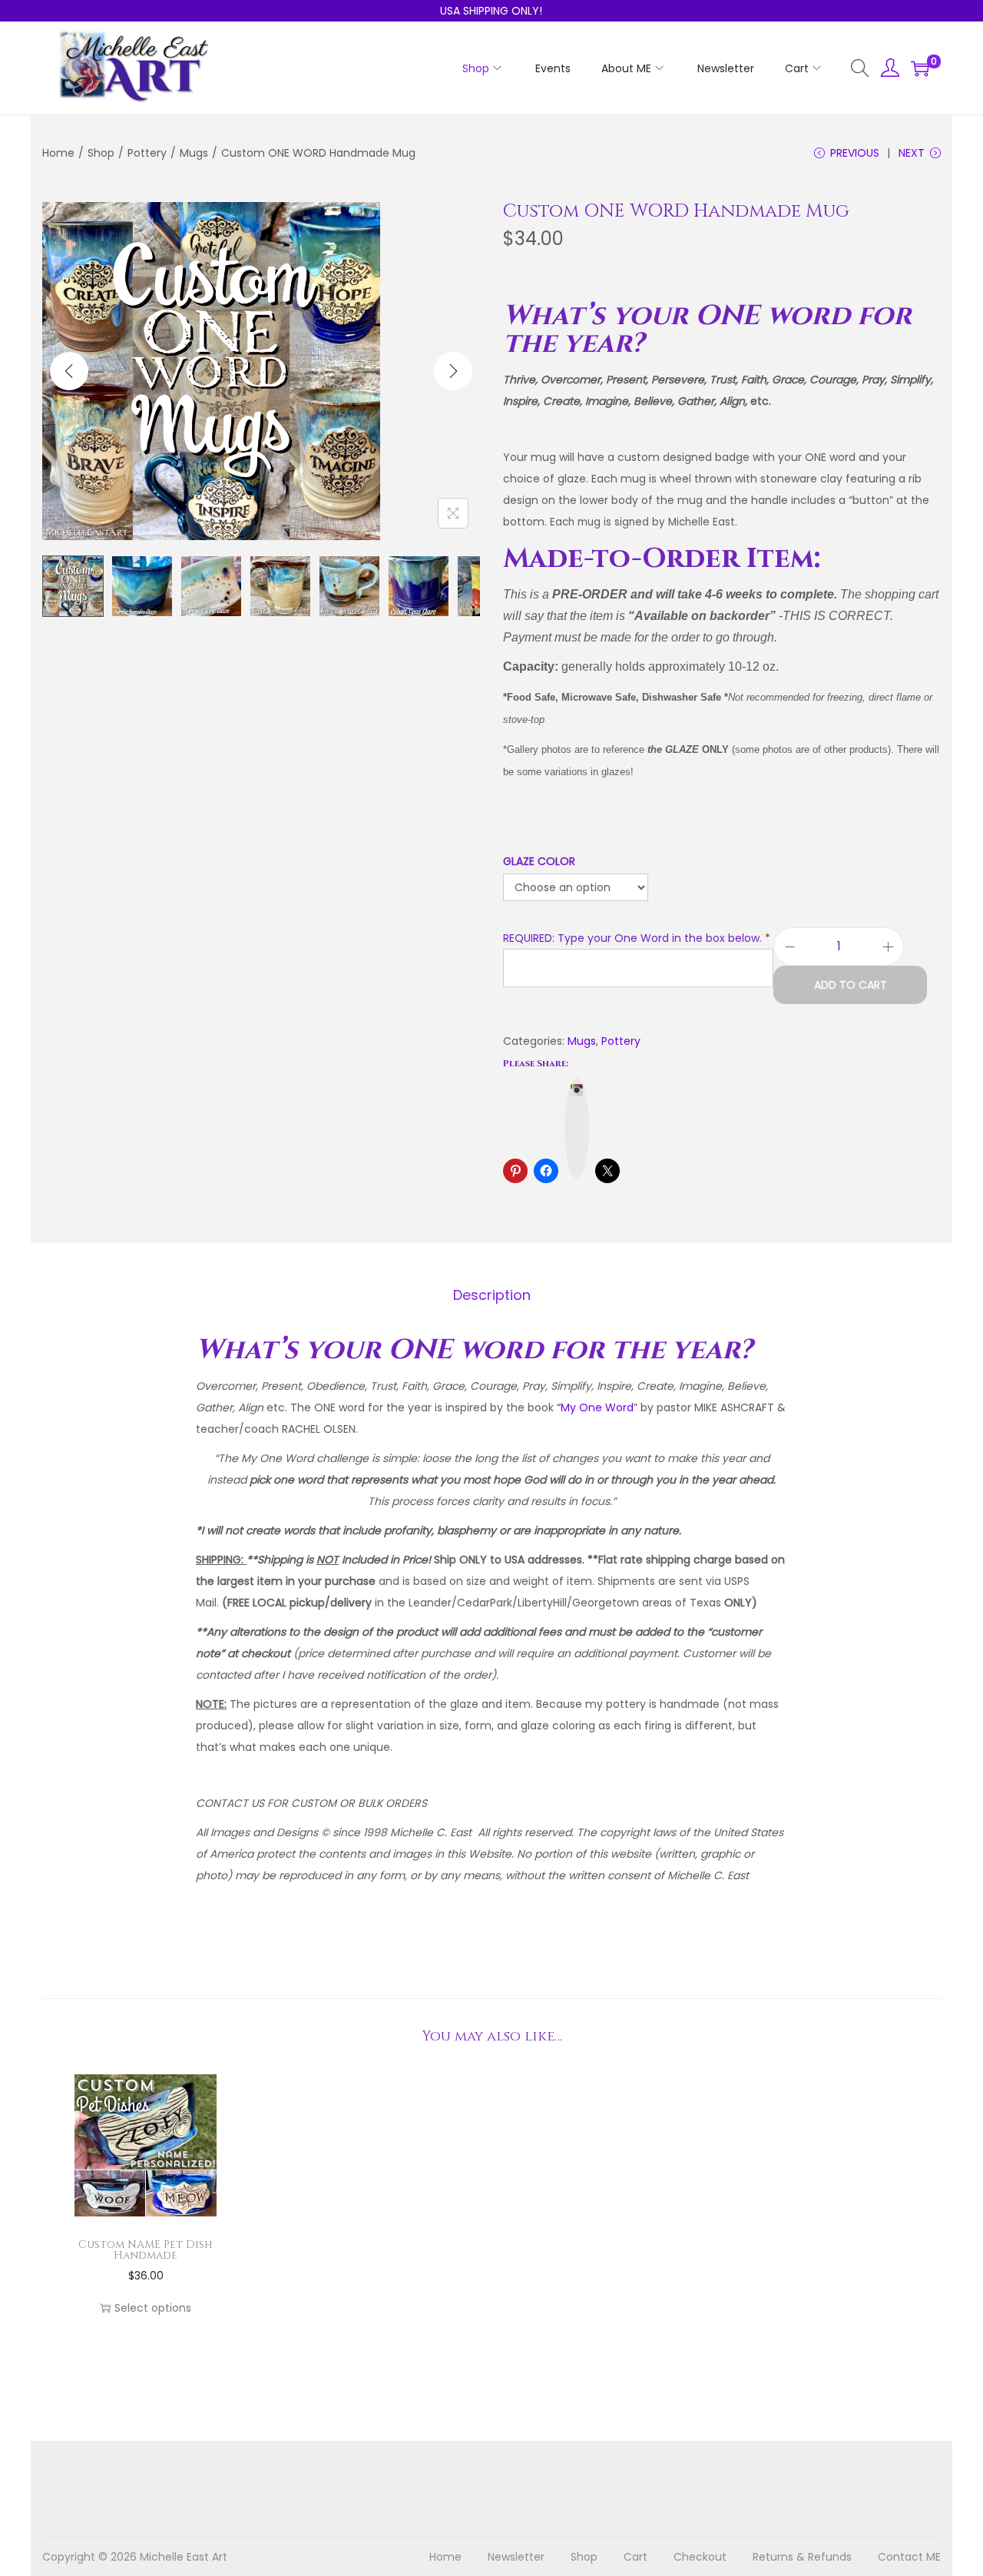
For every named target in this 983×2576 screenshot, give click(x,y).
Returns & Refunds (802, 2557)
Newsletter (516, 2557)
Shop (101, 153)
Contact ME (909, 2557)
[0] (920, 68)
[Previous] (69, 371)
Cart (635, 2557)
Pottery (147, 153)
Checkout (700, 2557)
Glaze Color (539, 861)
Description (492, 1295)
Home (58, 153)
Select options (153, 2308)
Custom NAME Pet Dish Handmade (146, 2250)
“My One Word (595, 1407)
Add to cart (851, 985)
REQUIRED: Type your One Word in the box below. (637, 938)
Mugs (194, 153)
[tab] (492, 1295)
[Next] (453, 371)
